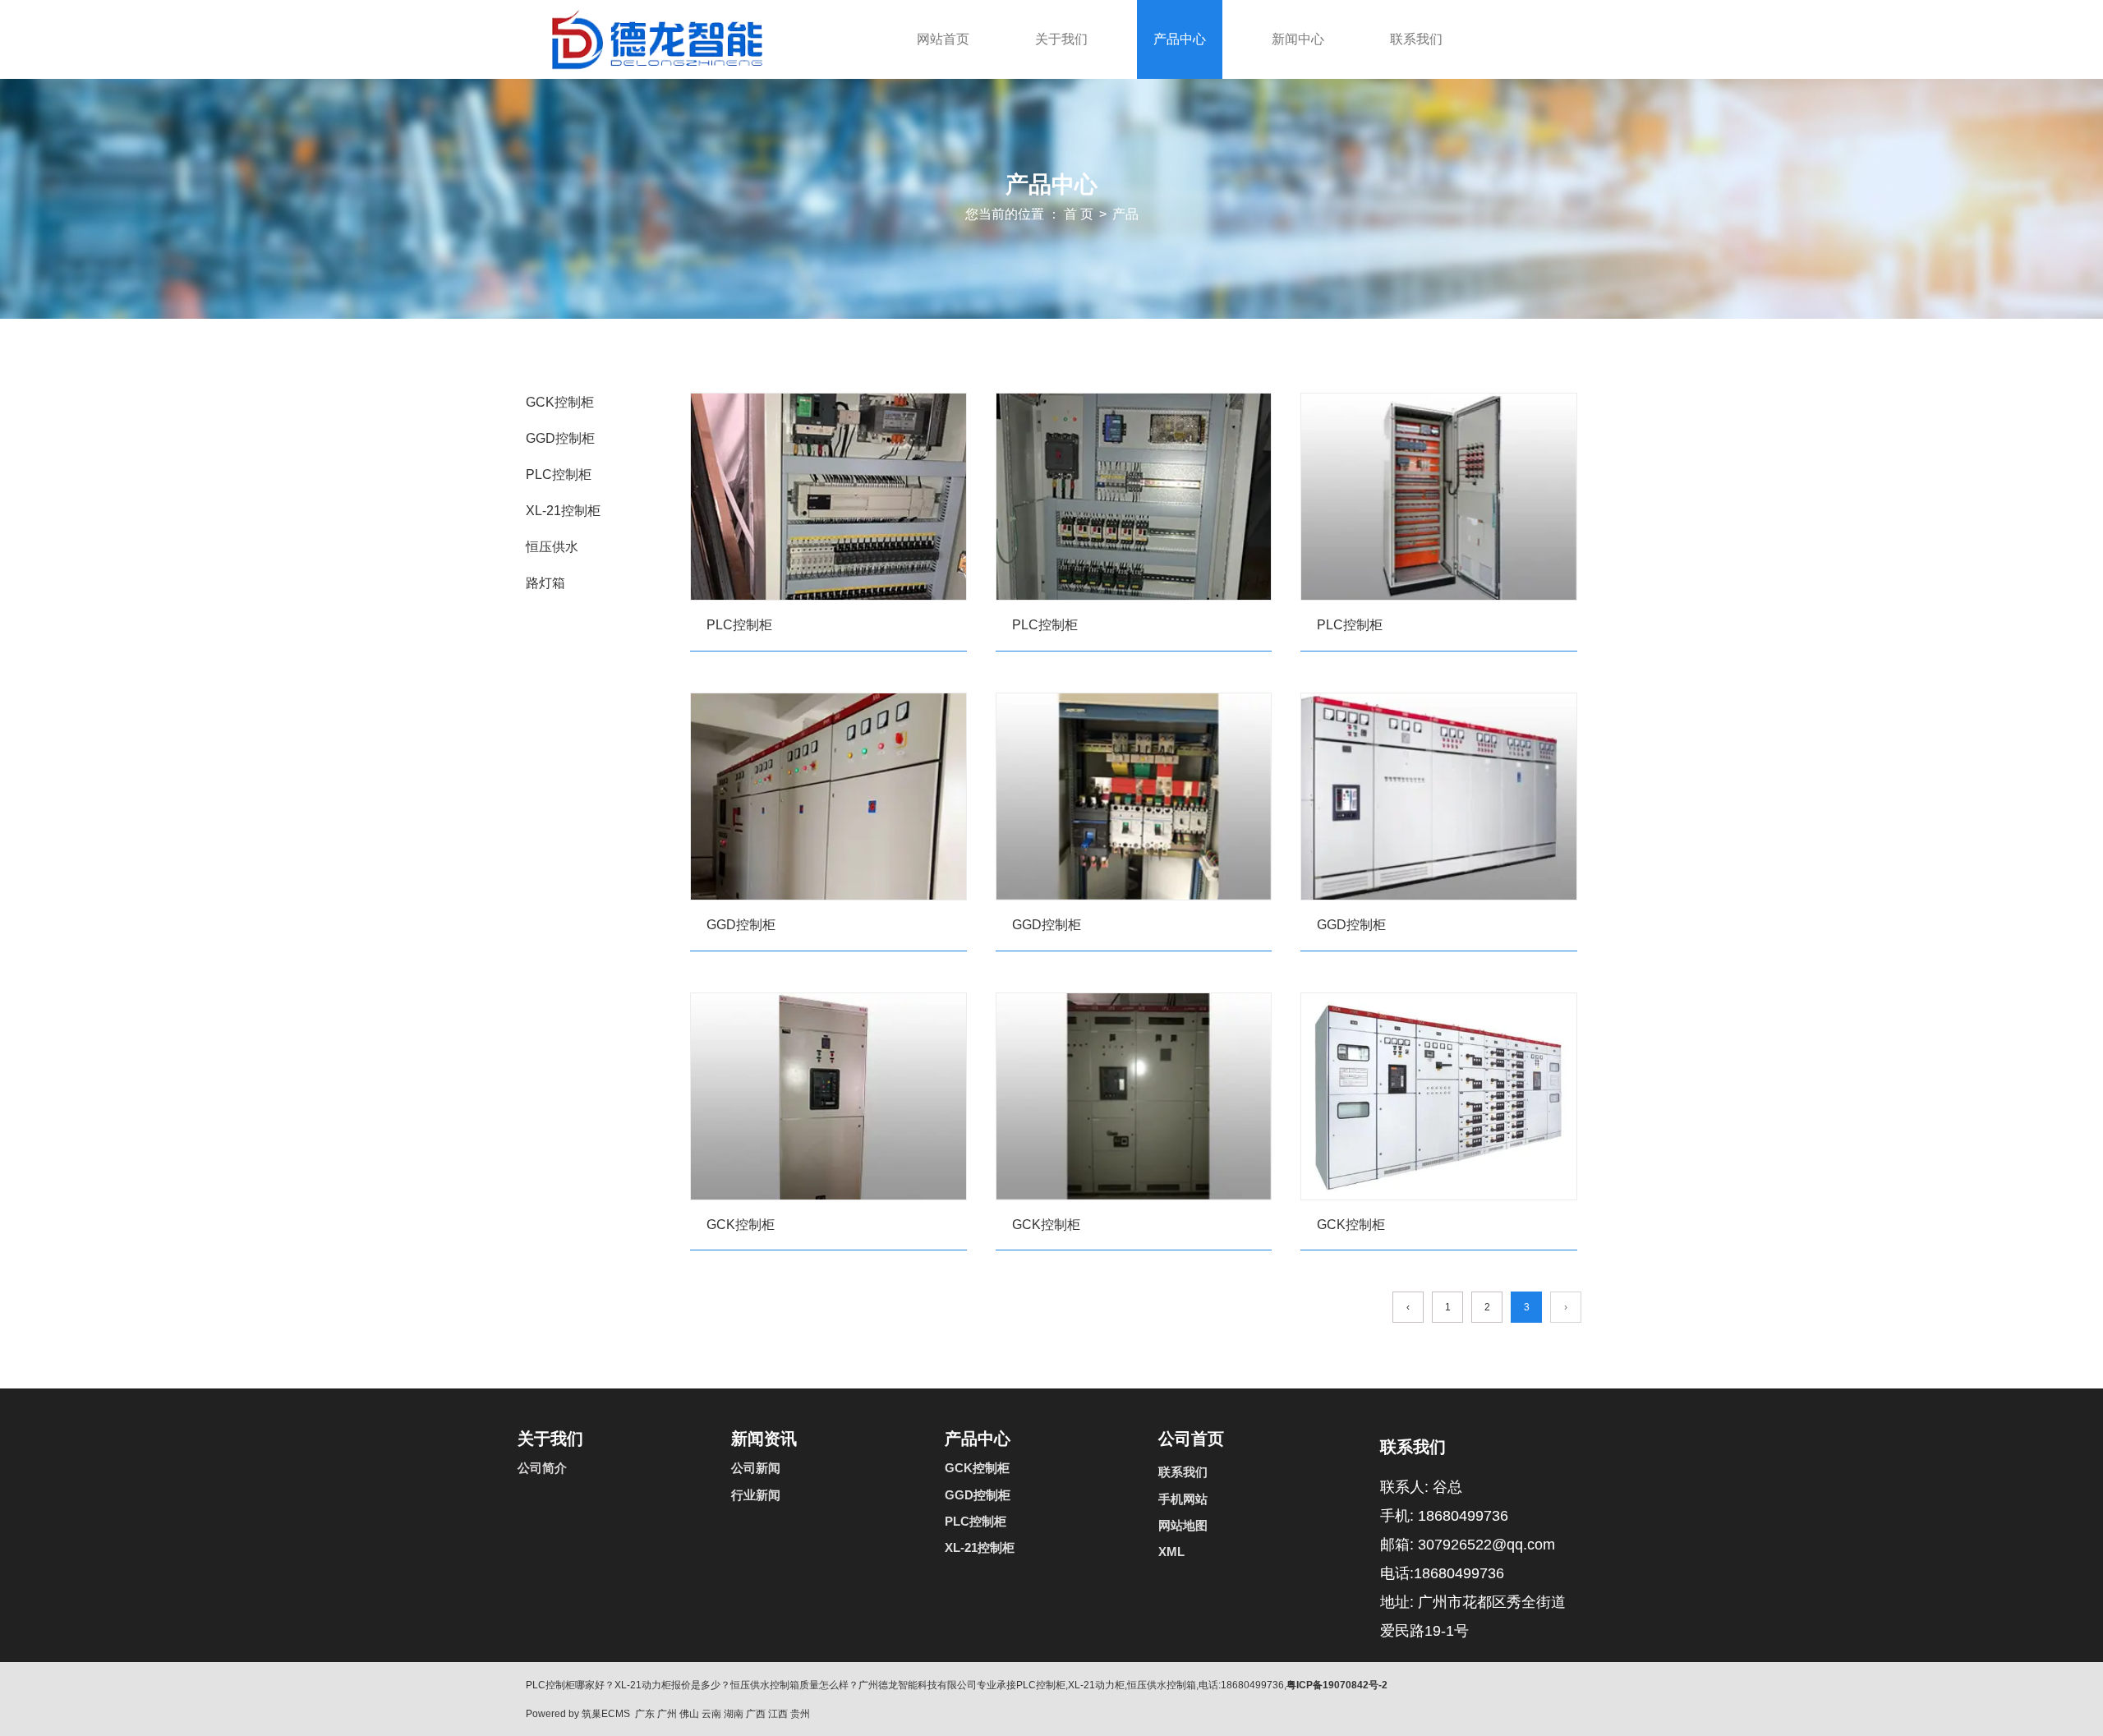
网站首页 (943, 39)
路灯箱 (545, 583)
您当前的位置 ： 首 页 (1031, 214)
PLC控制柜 (559, 474)
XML (1171, 1552)
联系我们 (1416, 39)
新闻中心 (1298, 39)
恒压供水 (552, 547)
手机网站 (1183, 1499)
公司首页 (1191, 1439)
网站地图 (1183, 1525)
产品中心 (1180, 39)
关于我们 (1061, 39)
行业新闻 (756, 1495)
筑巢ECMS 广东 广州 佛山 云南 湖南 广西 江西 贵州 (696, 1714)
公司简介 (542, 1468)
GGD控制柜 (560, 438)
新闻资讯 (764, 1439)
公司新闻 (756, 1468)
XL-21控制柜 (563, 511)
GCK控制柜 (560, 402)
